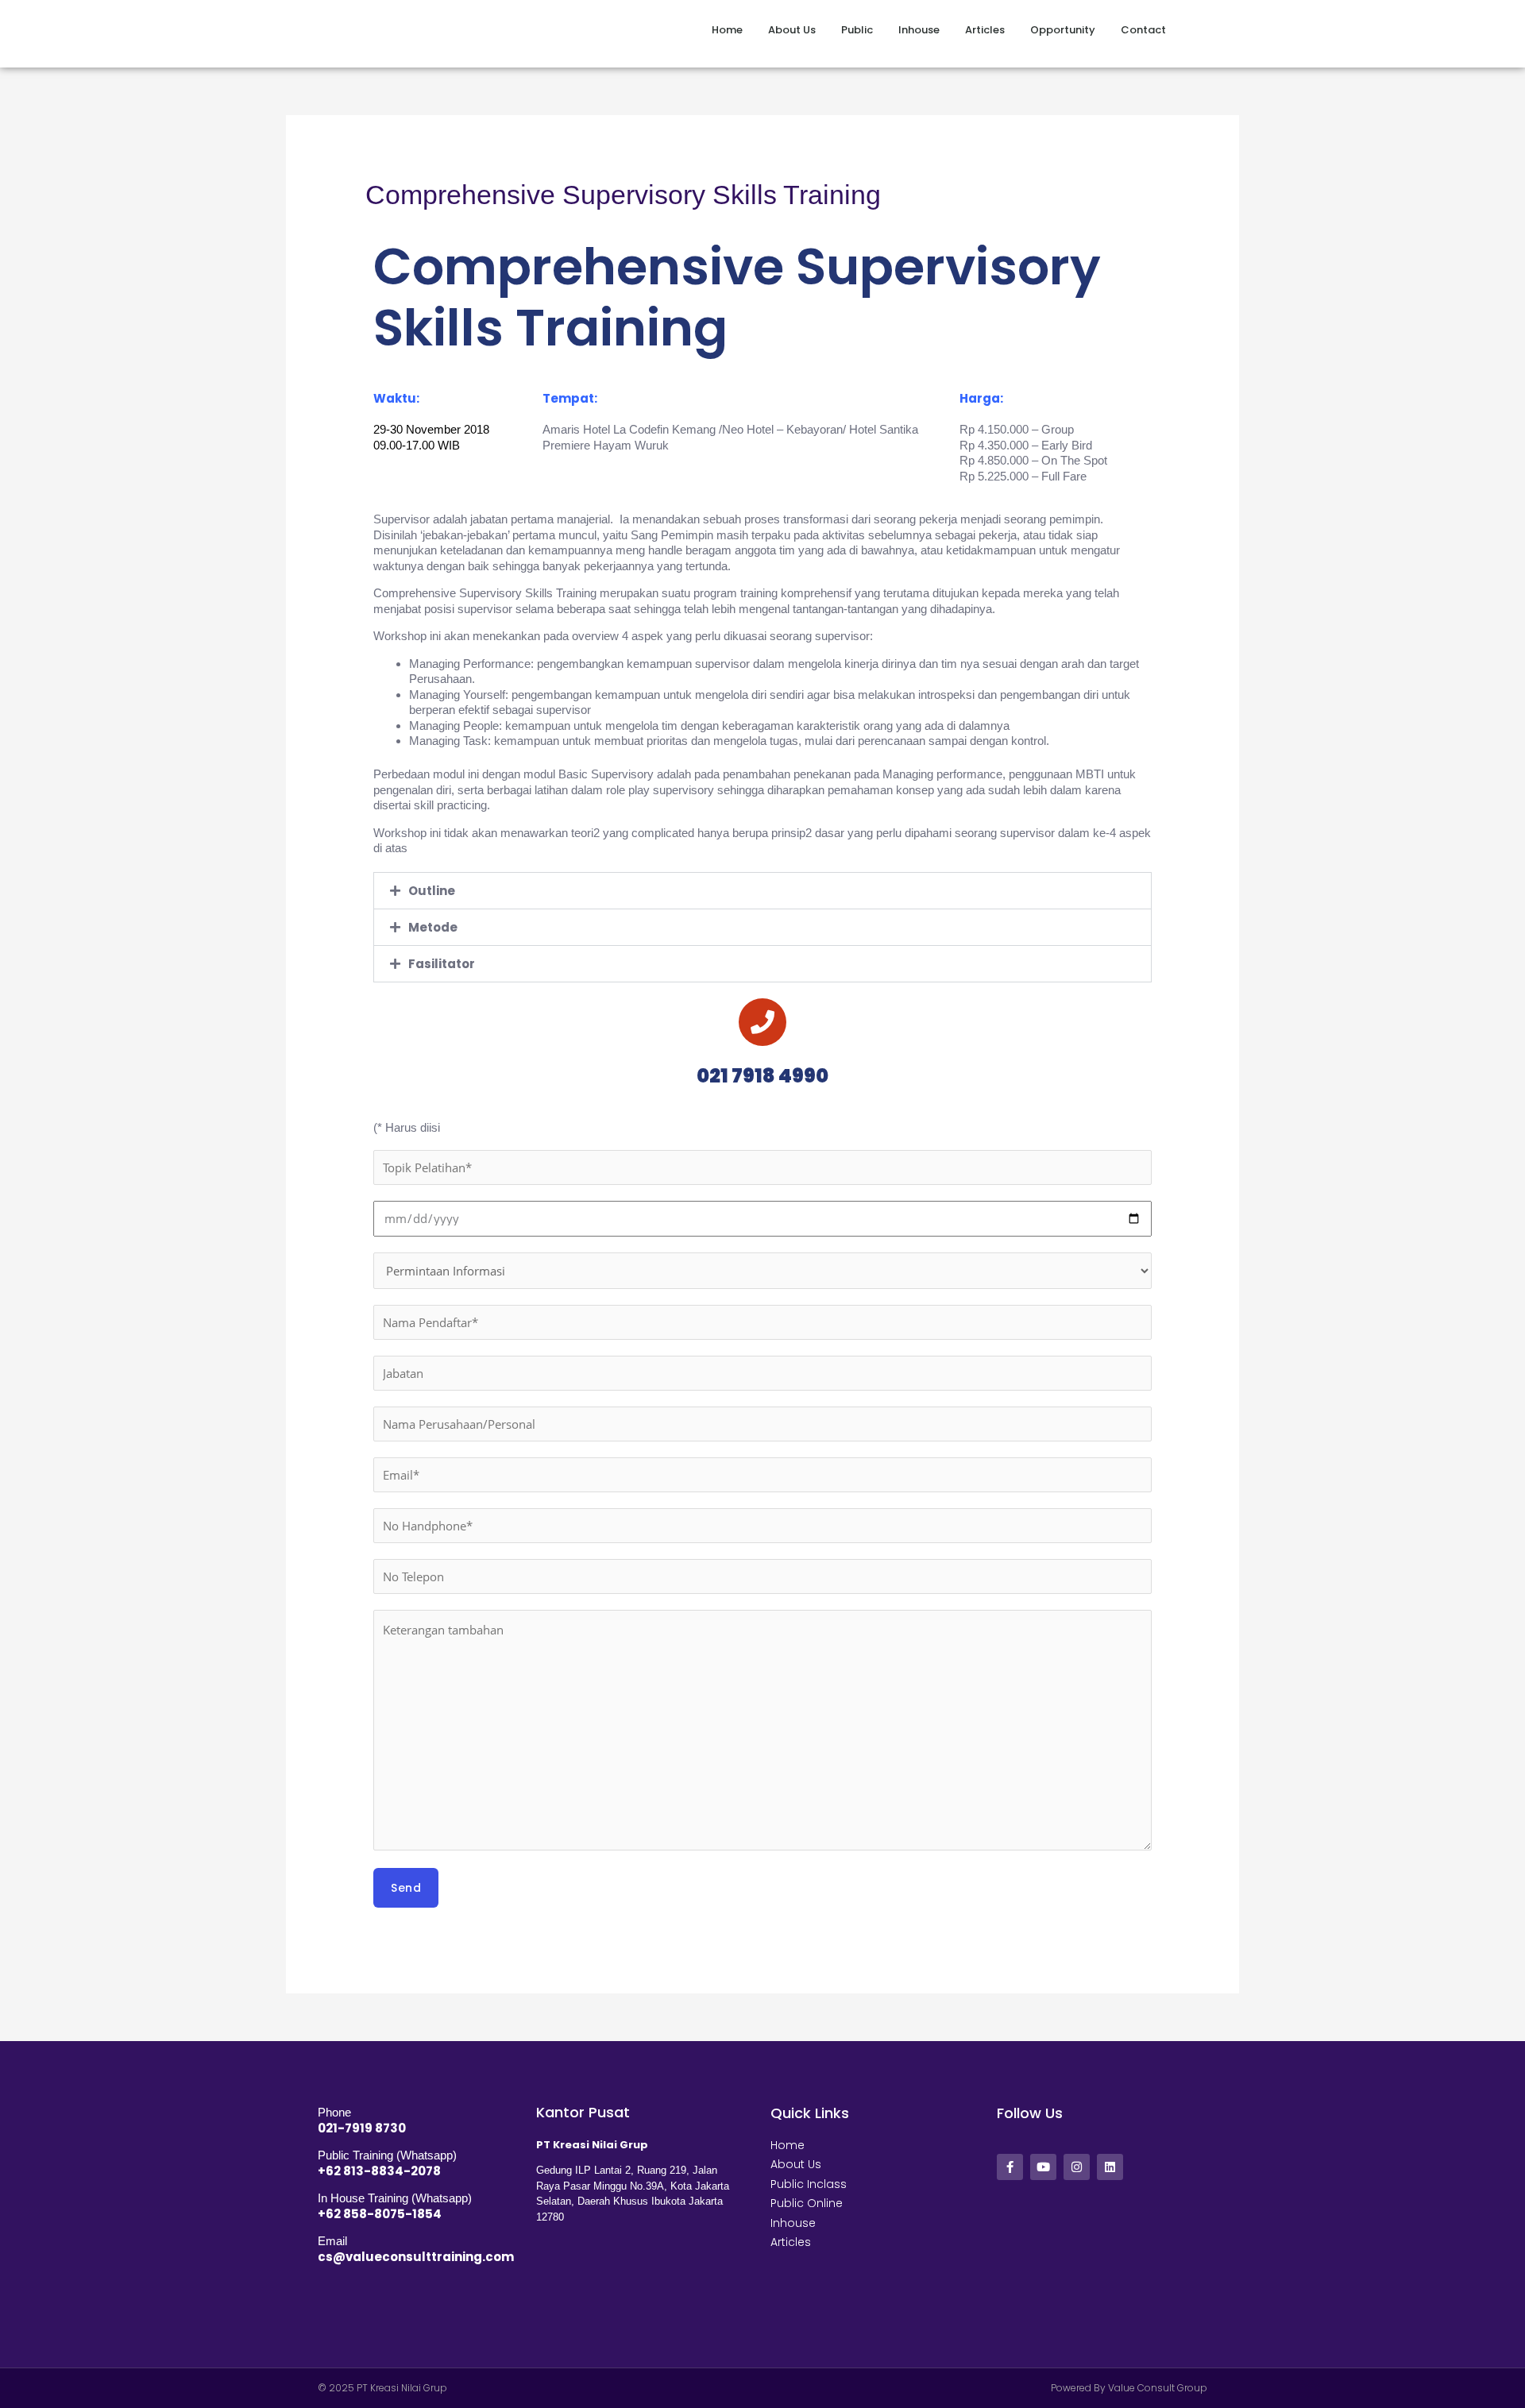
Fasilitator (442, 964)
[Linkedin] (1110, 2167)
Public (857, 30)
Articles (985, 30)
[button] (762, 891)
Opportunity (1063, 30)
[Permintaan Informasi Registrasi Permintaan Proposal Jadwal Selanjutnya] (762, 1271)
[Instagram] (1077, 2167)
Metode (433, 927)
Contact (1143, 30)
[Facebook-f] (1010, 2167)
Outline (432, 891)
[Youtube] (1043, 2167)
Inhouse (919, 30)
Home (727, 30)
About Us (792, 30)
